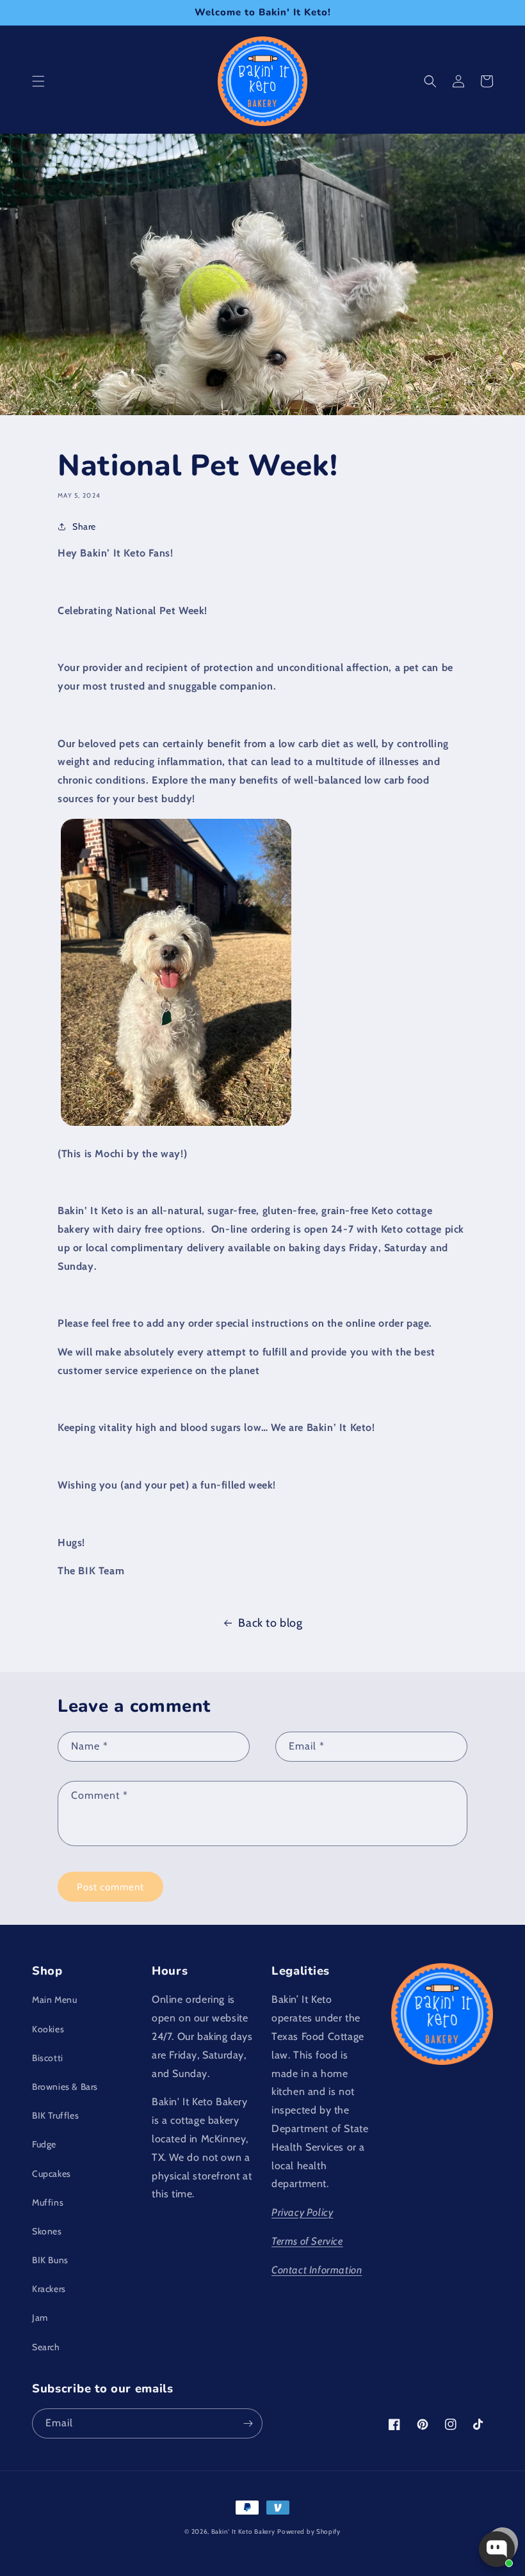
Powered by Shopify (309, 2532)
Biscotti (48, 2058)
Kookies (48, 2029)
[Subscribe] (248, 2423)
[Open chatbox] (497, 2549)
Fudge (44, 2144)
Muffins (48, 2202)
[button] (38, 81)
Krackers (49, 2289)
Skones (47, 2231)
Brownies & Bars (65, 2087)
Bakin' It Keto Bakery (243, 2532)
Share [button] (84, 526)
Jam (40, 2318)
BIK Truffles (55, 2115)
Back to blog (270, 1623)
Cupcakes (52, 2174)
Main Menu (54, 2000)
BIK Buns (50, 2260)
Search (46, 2347)
